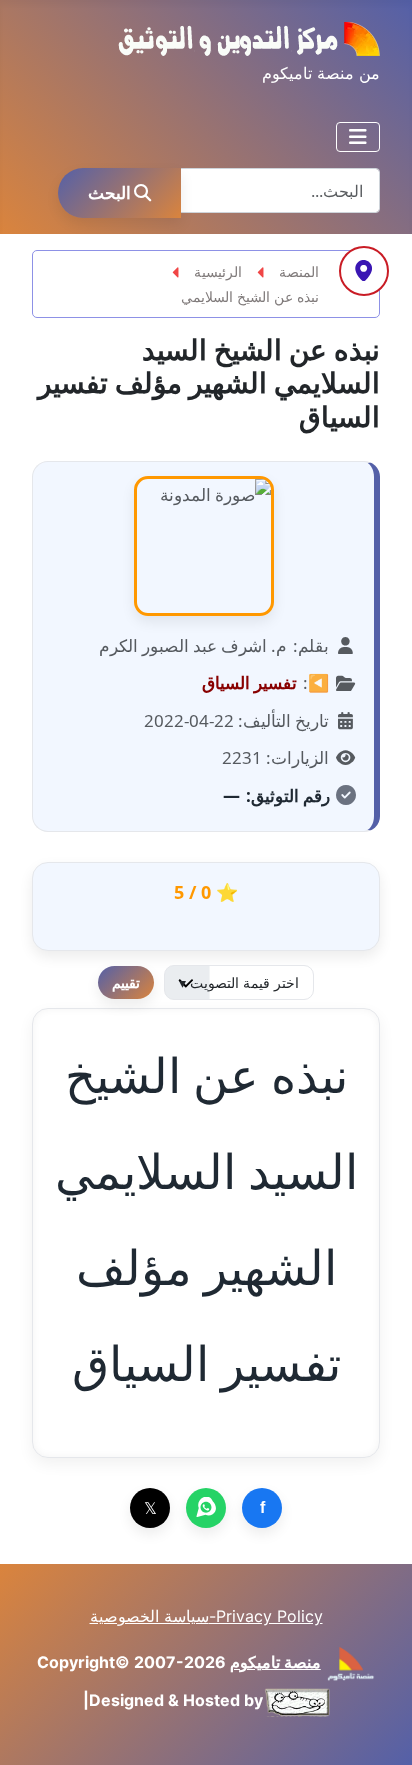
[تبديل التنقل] (358, 137)
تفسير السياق (249, 682)
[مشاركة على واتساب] (206, 1508)
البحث (109, 192)
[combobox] (280, 190)
